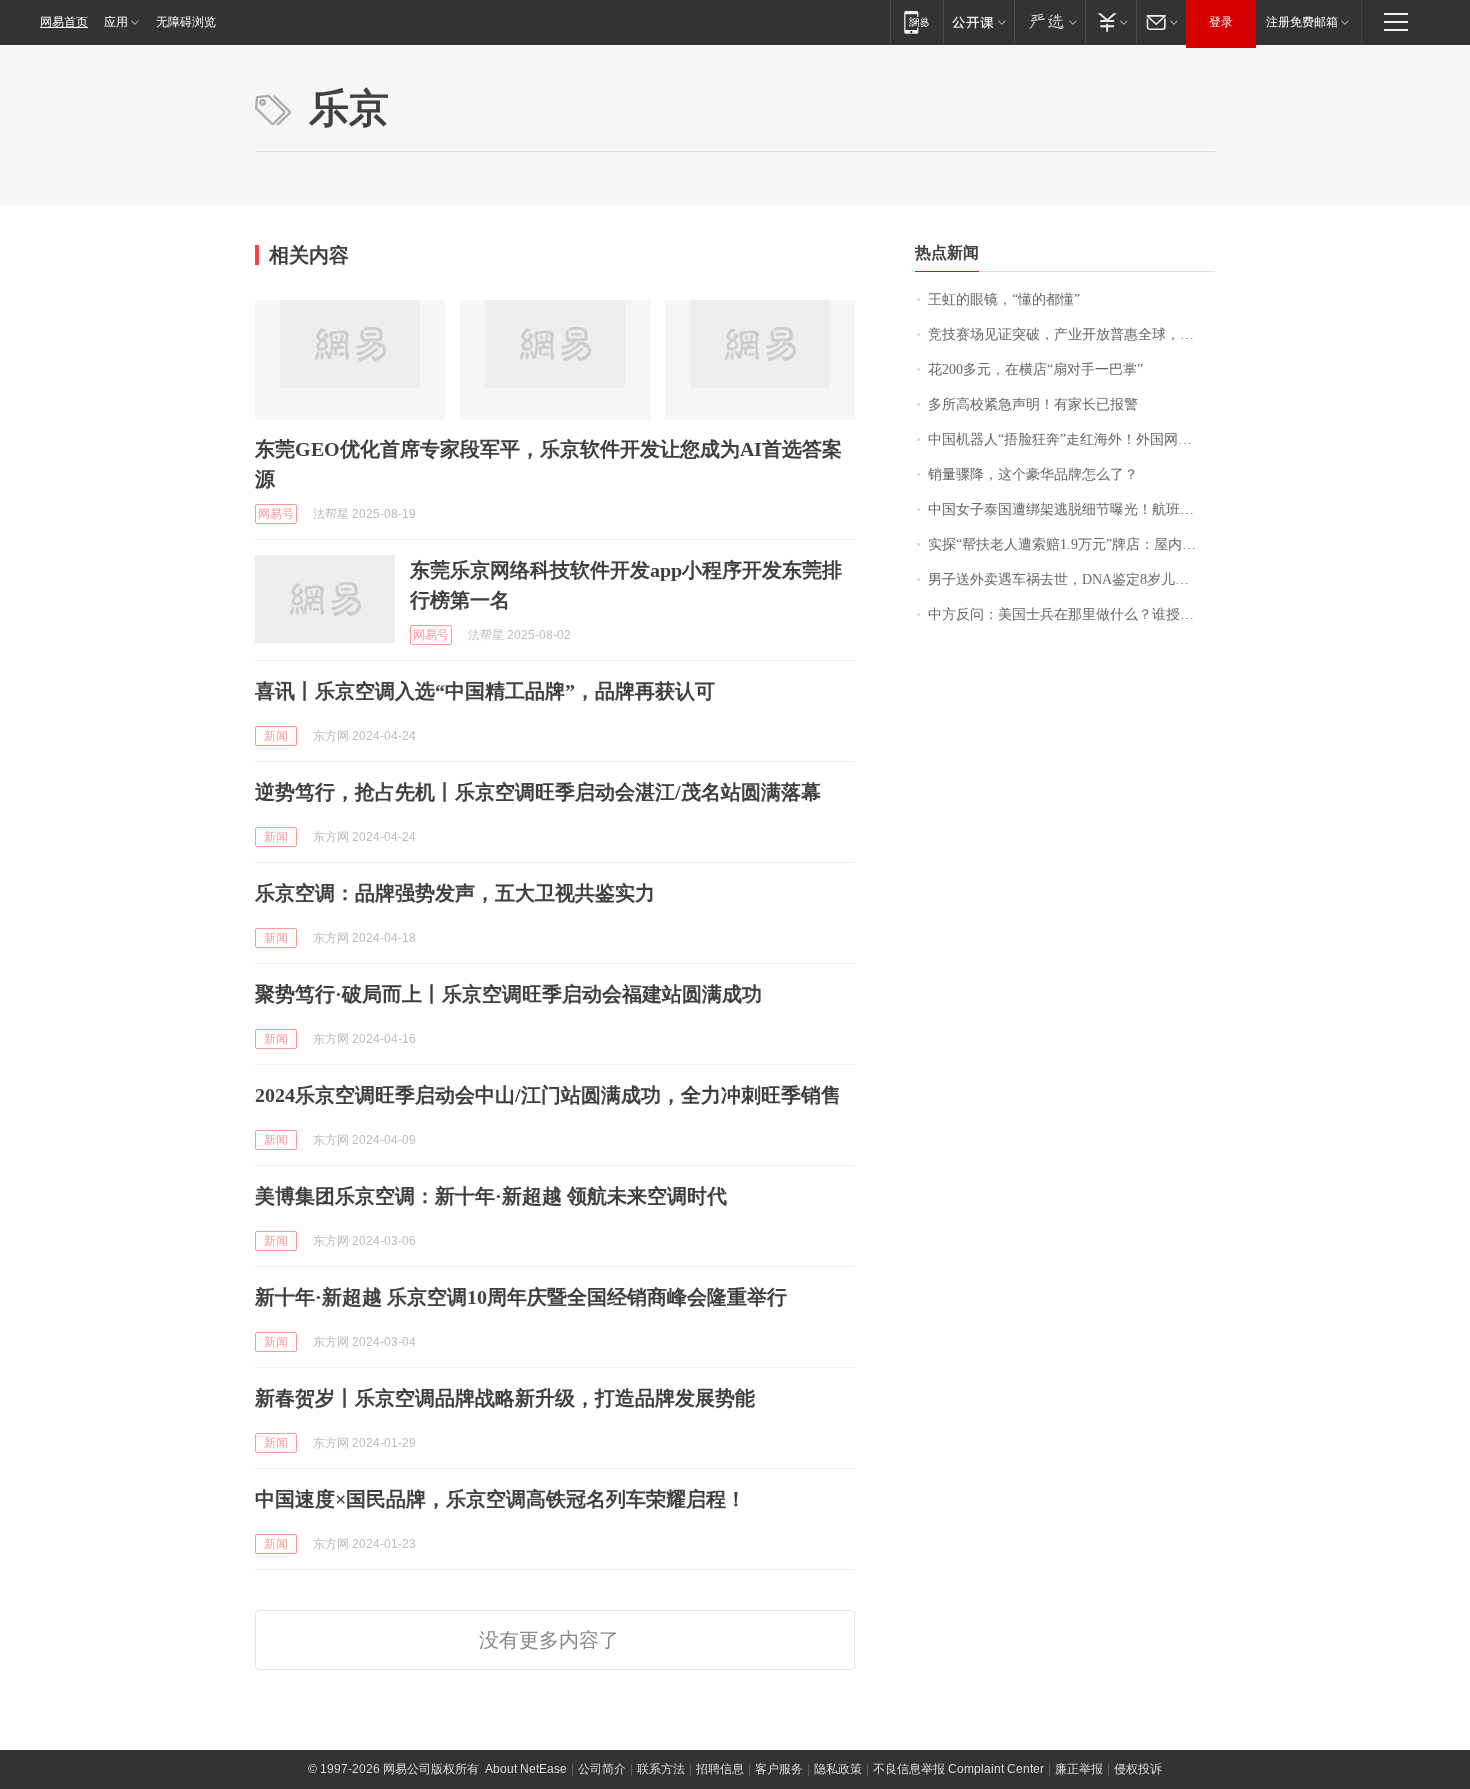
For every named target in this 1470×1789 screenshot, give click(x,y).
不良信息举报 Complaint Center (958, 1769)
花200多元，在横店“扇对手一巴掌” (1035, 369)
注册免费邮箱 (1302, 22)
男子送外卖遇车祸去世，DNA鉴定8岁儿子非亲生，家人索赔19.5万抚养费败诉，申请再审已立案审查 (1071, 579)
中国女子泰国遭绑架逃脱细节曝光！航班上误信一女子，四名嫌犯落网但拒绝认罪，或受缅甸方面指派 (1071, 509)
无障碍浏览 (186, 22)
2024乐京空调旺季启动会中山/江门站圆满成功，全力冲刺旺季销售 (548, 1095)
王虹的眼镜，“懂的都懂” (1004, 299)
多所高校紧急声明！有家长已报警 (1033, 404)
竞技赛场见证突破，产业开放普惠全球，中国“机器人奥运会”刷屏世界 (1071, 334)
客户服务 (779, 1769)
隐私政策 (838, 1769)
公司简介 (602, 1769)
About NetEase (526, 1769)
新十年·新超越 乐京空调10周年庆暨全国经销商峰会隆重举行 (521, 1297)
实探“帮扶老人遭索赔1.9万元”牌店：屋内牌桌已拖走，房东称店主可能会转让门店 (1071, 544)
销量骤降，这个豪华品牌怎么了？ (1033, 474)
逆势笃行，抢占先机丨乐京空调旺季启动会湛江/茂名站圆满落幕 (538, 792)
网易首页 (64, 22)
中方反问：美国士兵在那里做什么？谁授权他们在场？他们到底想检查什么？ (1071, 614)
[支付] (1110, 21)
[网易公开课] (978, 21)
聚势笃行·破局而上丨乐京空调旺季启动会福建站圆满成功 (508, 994)
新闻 (276, 736)
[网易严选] (1049, 21)
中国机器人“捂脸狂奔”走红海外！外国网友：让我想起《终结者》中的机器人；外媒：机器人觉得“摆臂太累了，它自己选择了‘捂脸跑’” (1071, 439)
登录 (1221, 22)
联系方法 (661, 1769)
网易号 (276, 514)
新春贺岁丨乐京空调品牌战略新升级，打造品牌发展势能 (505, 1398)
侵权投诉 (1138, 1769)
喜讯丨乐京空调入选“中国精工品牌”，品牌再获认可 (485, 691)
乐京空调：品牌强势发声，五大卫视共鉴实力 (455, 893)
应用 (116, 22)
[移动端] (916, 21)
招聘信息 (720, 1769)
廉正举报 (1079, 1769)
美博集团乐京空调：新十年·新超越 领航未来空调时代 (491, 1196)
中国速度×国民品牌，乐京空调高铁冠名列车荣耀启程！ (500, 1499)
